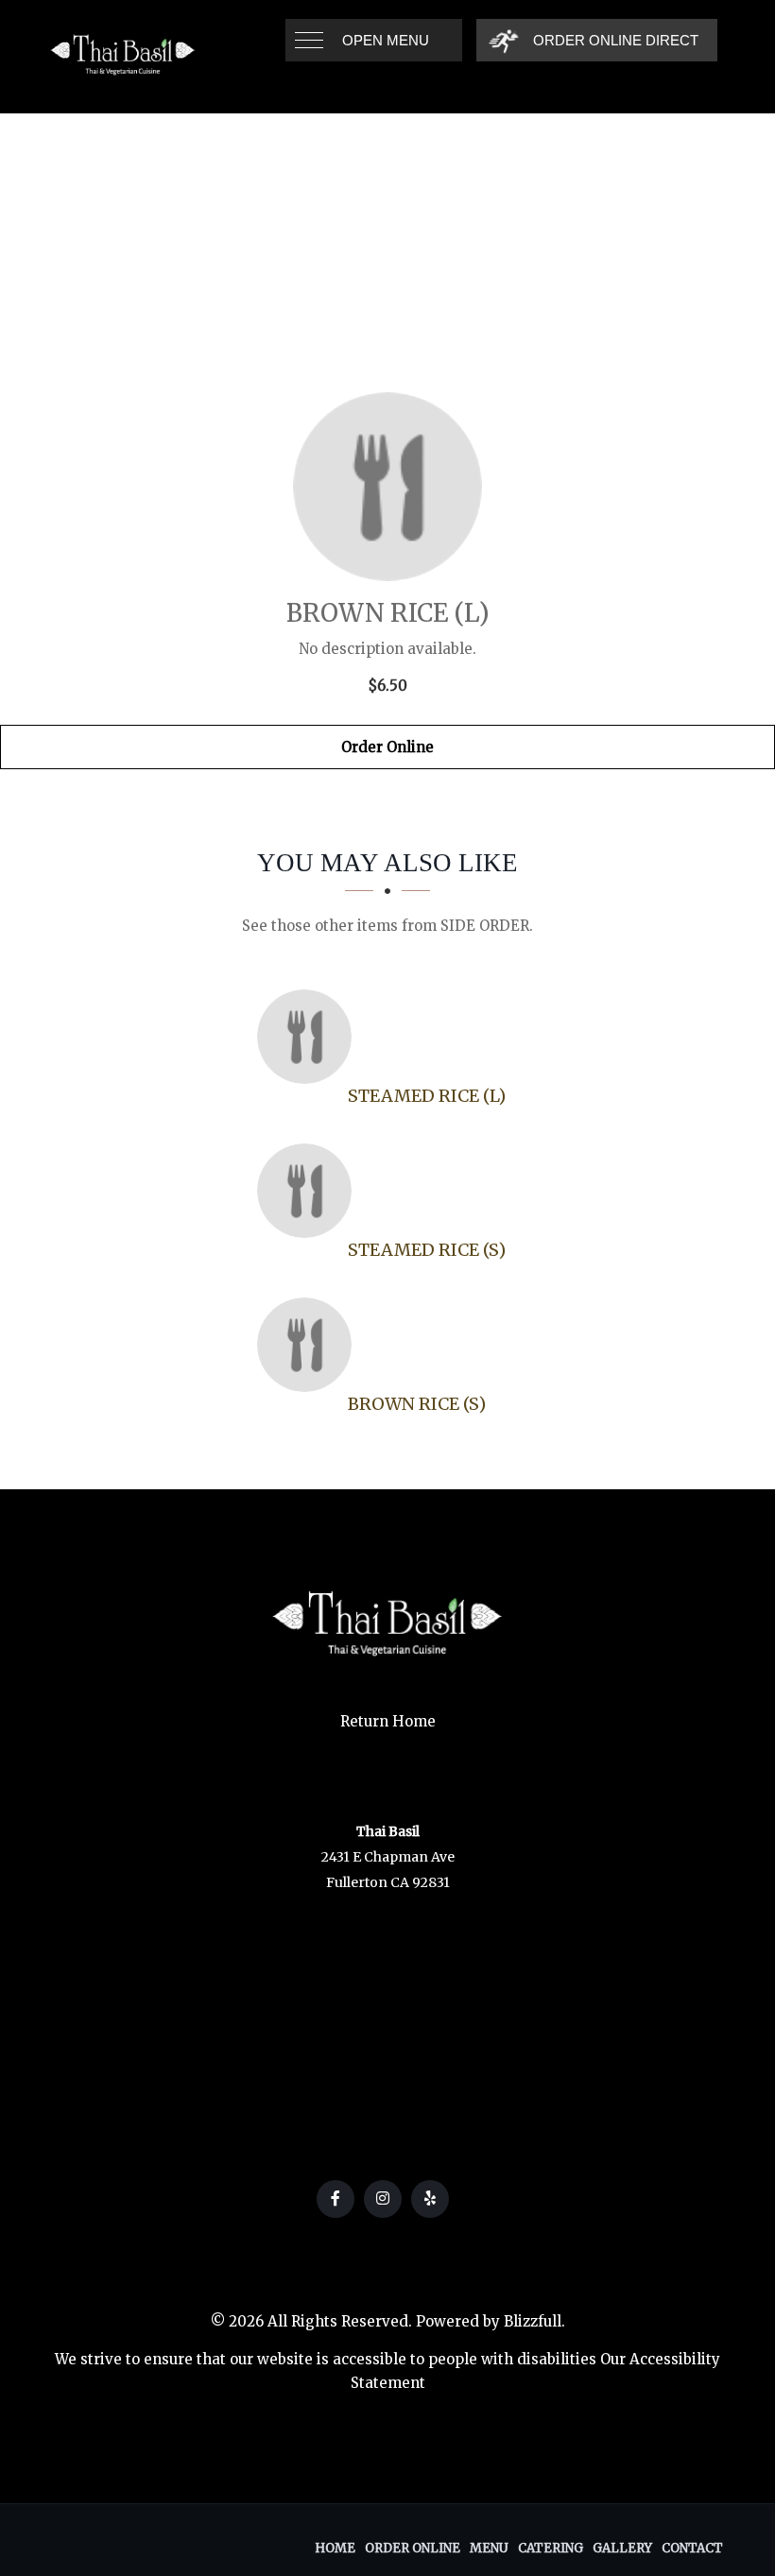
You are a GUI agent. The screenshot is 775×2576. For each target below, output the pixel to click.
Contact (692, 2548)
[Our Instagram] (383, 2199)
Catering (551, 2548)
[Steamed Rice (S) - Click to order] (309, 1191)
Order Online (387, 747)
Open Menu (386, 40)
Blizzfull (533, 2321)
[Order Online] (387, 487)
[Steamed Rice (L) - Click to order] (309, 1037)
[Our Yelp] (430, 2199)
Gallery (622, 2548)
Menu (489, 2548)
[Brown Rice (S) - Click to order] (309, 1345)
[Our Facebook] (336, 2199)
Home (335, 2548)
